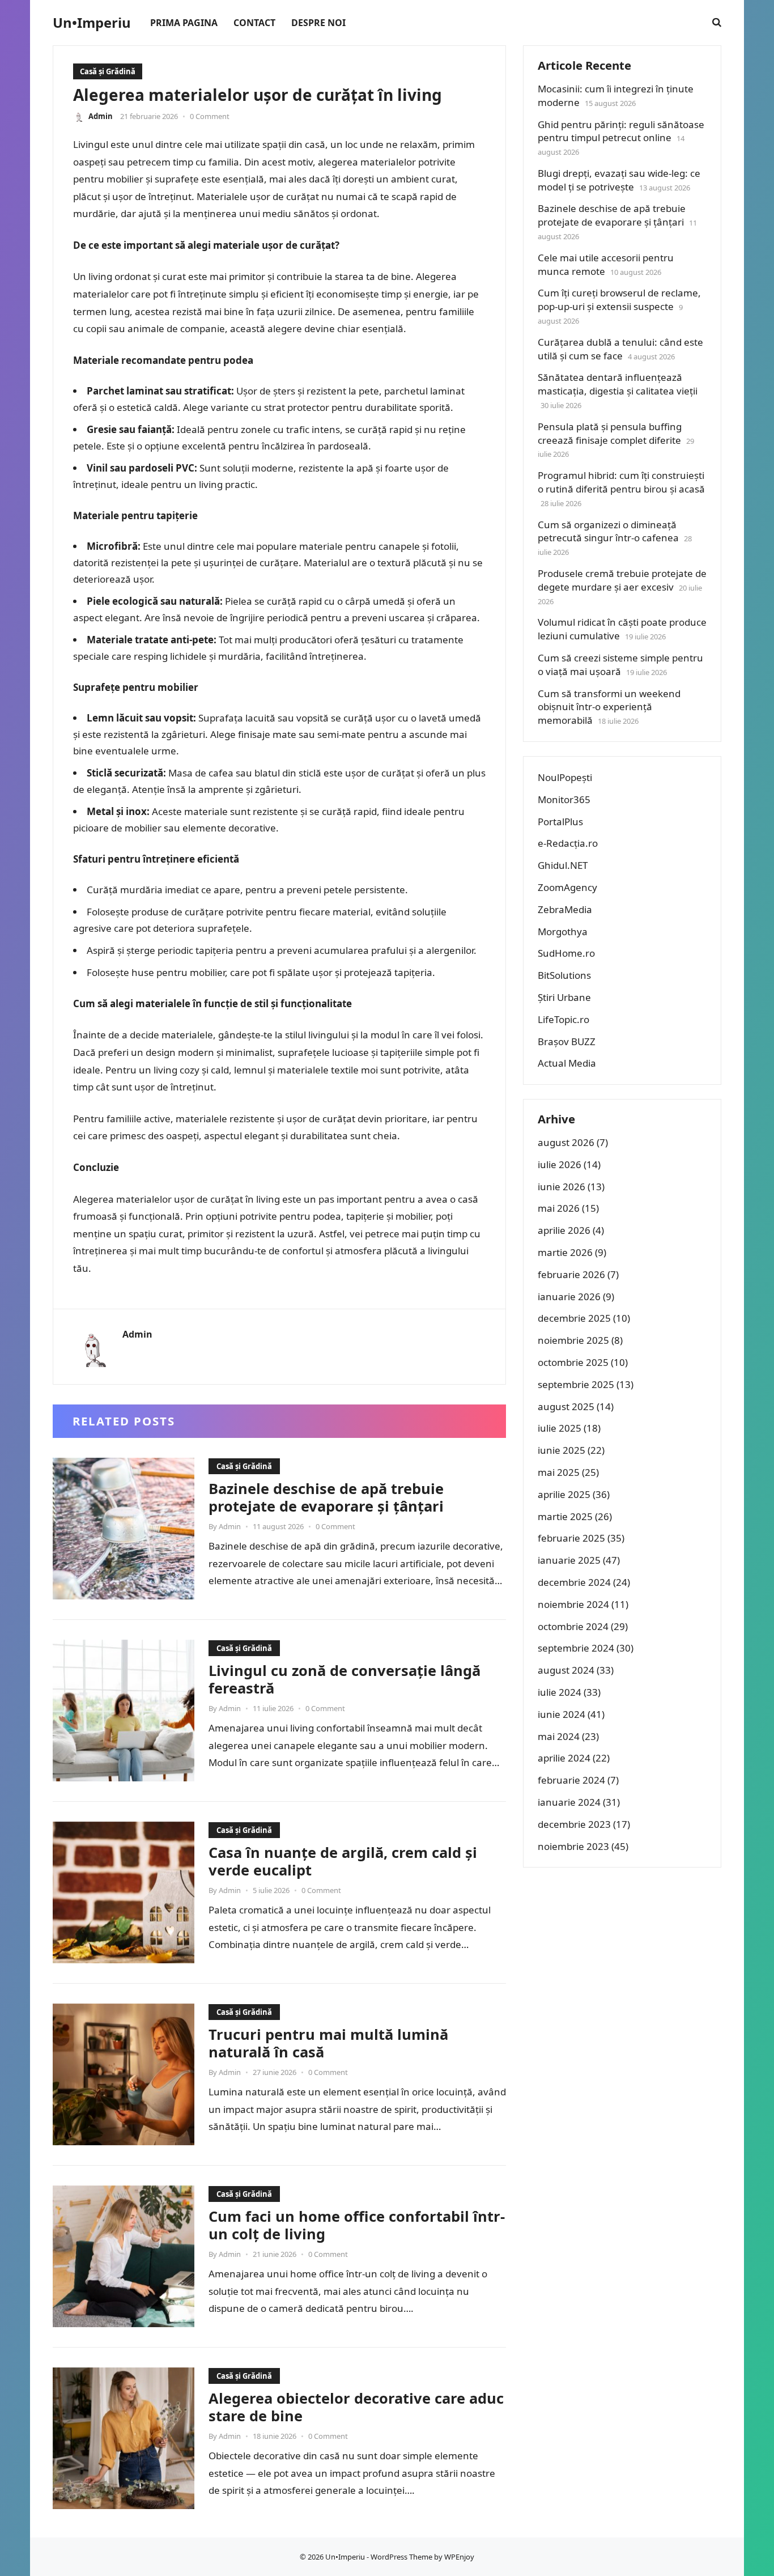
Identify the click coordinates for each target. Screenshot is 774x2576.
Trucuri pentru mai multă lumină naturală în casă (328, 2043)
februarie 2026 (571, 1274)
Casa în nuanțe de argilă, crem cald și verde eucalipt (343, 1861)
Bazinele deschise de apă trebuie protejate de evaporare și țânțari (326, 1497)
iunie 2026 (562, 1187)
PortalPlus (560, 822)
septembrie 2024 (576, 1648)
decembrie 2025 (574, 1318)
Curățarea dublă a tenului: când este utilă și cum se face (620, 349)
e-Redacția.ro (568, 843)
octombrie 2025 (573, 1362)
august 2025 (566, 1406)
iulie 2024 (560, 1692)
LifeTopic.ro (564, 1019)
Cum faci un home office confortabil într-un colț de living (357, 2225)
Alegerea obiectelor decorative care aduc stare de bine (356, 2407)
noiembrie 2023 (573, 1846)
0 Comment (210, 116)
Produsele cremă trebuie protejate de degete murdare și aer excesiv (622, 580)
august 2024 (566, 1670)
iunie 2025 (562, 1450)
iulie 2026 (560, 1164)
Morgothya (563, 931)
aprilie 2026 (564, 1230)
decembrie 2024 (574, 1582)
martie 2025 (565, 1516)
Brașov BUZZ (567, 1041)
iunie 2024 (562, 1714)
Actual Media (567, 1063)
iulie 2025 (560, 1428)
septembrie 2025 (576, 1384)
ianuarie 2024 (569, 1802)
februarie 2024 (571, 1780)
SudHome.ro (566, 953)
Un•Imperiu (92, 23)
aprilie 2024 (564, 1758)
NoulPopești (565, 777)
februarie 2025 (571, 1538)
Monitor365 (564, 799)
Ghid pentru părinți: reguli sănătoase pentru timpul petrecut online (621, 131)
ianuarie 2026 (569, 1297)
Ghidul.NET (563, 865)
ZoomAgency (567, 887)
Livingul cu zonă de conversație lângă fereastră (345, 1679)
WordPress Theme (401, 2557)
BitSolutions (564, 975)
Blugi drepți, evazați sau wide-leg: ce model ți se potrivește (619, 180)
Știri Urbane (564, 997)
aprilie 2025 (564, 1494)
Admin (101, 116)
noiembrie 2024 (573, 1604)
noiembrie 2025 (573, 1340)
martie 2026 (565, 1252)
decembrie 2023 (574, 1824)
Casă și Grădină (108, 71)
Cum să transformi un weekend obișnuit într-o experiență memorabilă (609, 707)
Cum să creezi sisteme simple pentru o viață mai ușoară (620, 665)
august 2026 (566, 1142)
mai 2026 (559, 1208)
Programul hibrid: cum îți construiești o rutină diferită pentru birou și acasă (621, 482)
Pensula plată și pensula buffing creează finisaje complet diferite (610, 433)
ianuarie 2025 (569, 1560)
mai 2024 (559, 1736)
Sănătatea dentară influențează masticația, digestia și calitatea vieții (618, 384)
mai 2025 (559, 1472)
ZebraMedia (565, 909)
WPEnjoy (459, 2557)
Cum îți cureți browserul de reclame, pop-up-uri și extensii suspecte (619, 300)
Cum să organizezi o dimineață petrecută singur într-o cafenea (608, 531)
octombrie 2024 (573, 1626)
